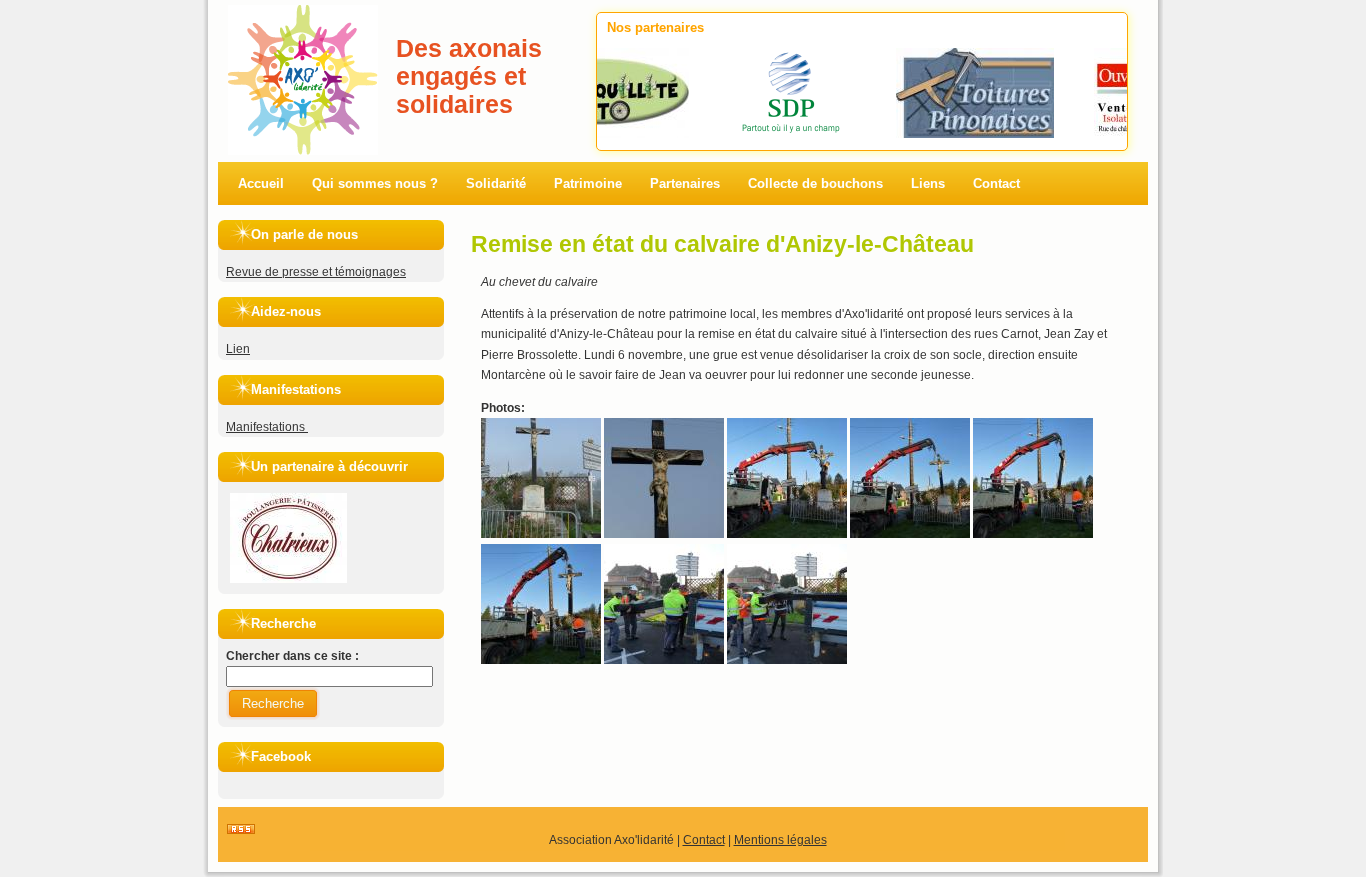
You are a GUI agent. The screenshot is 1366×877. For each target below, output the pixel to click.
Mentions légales (780, 840)
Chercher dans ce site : (292, 656)
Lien (238, 349)
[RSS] (241, 830)
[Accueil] (303, 15)
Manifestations (267, 427)
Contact (704, 840)
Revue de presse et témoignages (316, 272)
